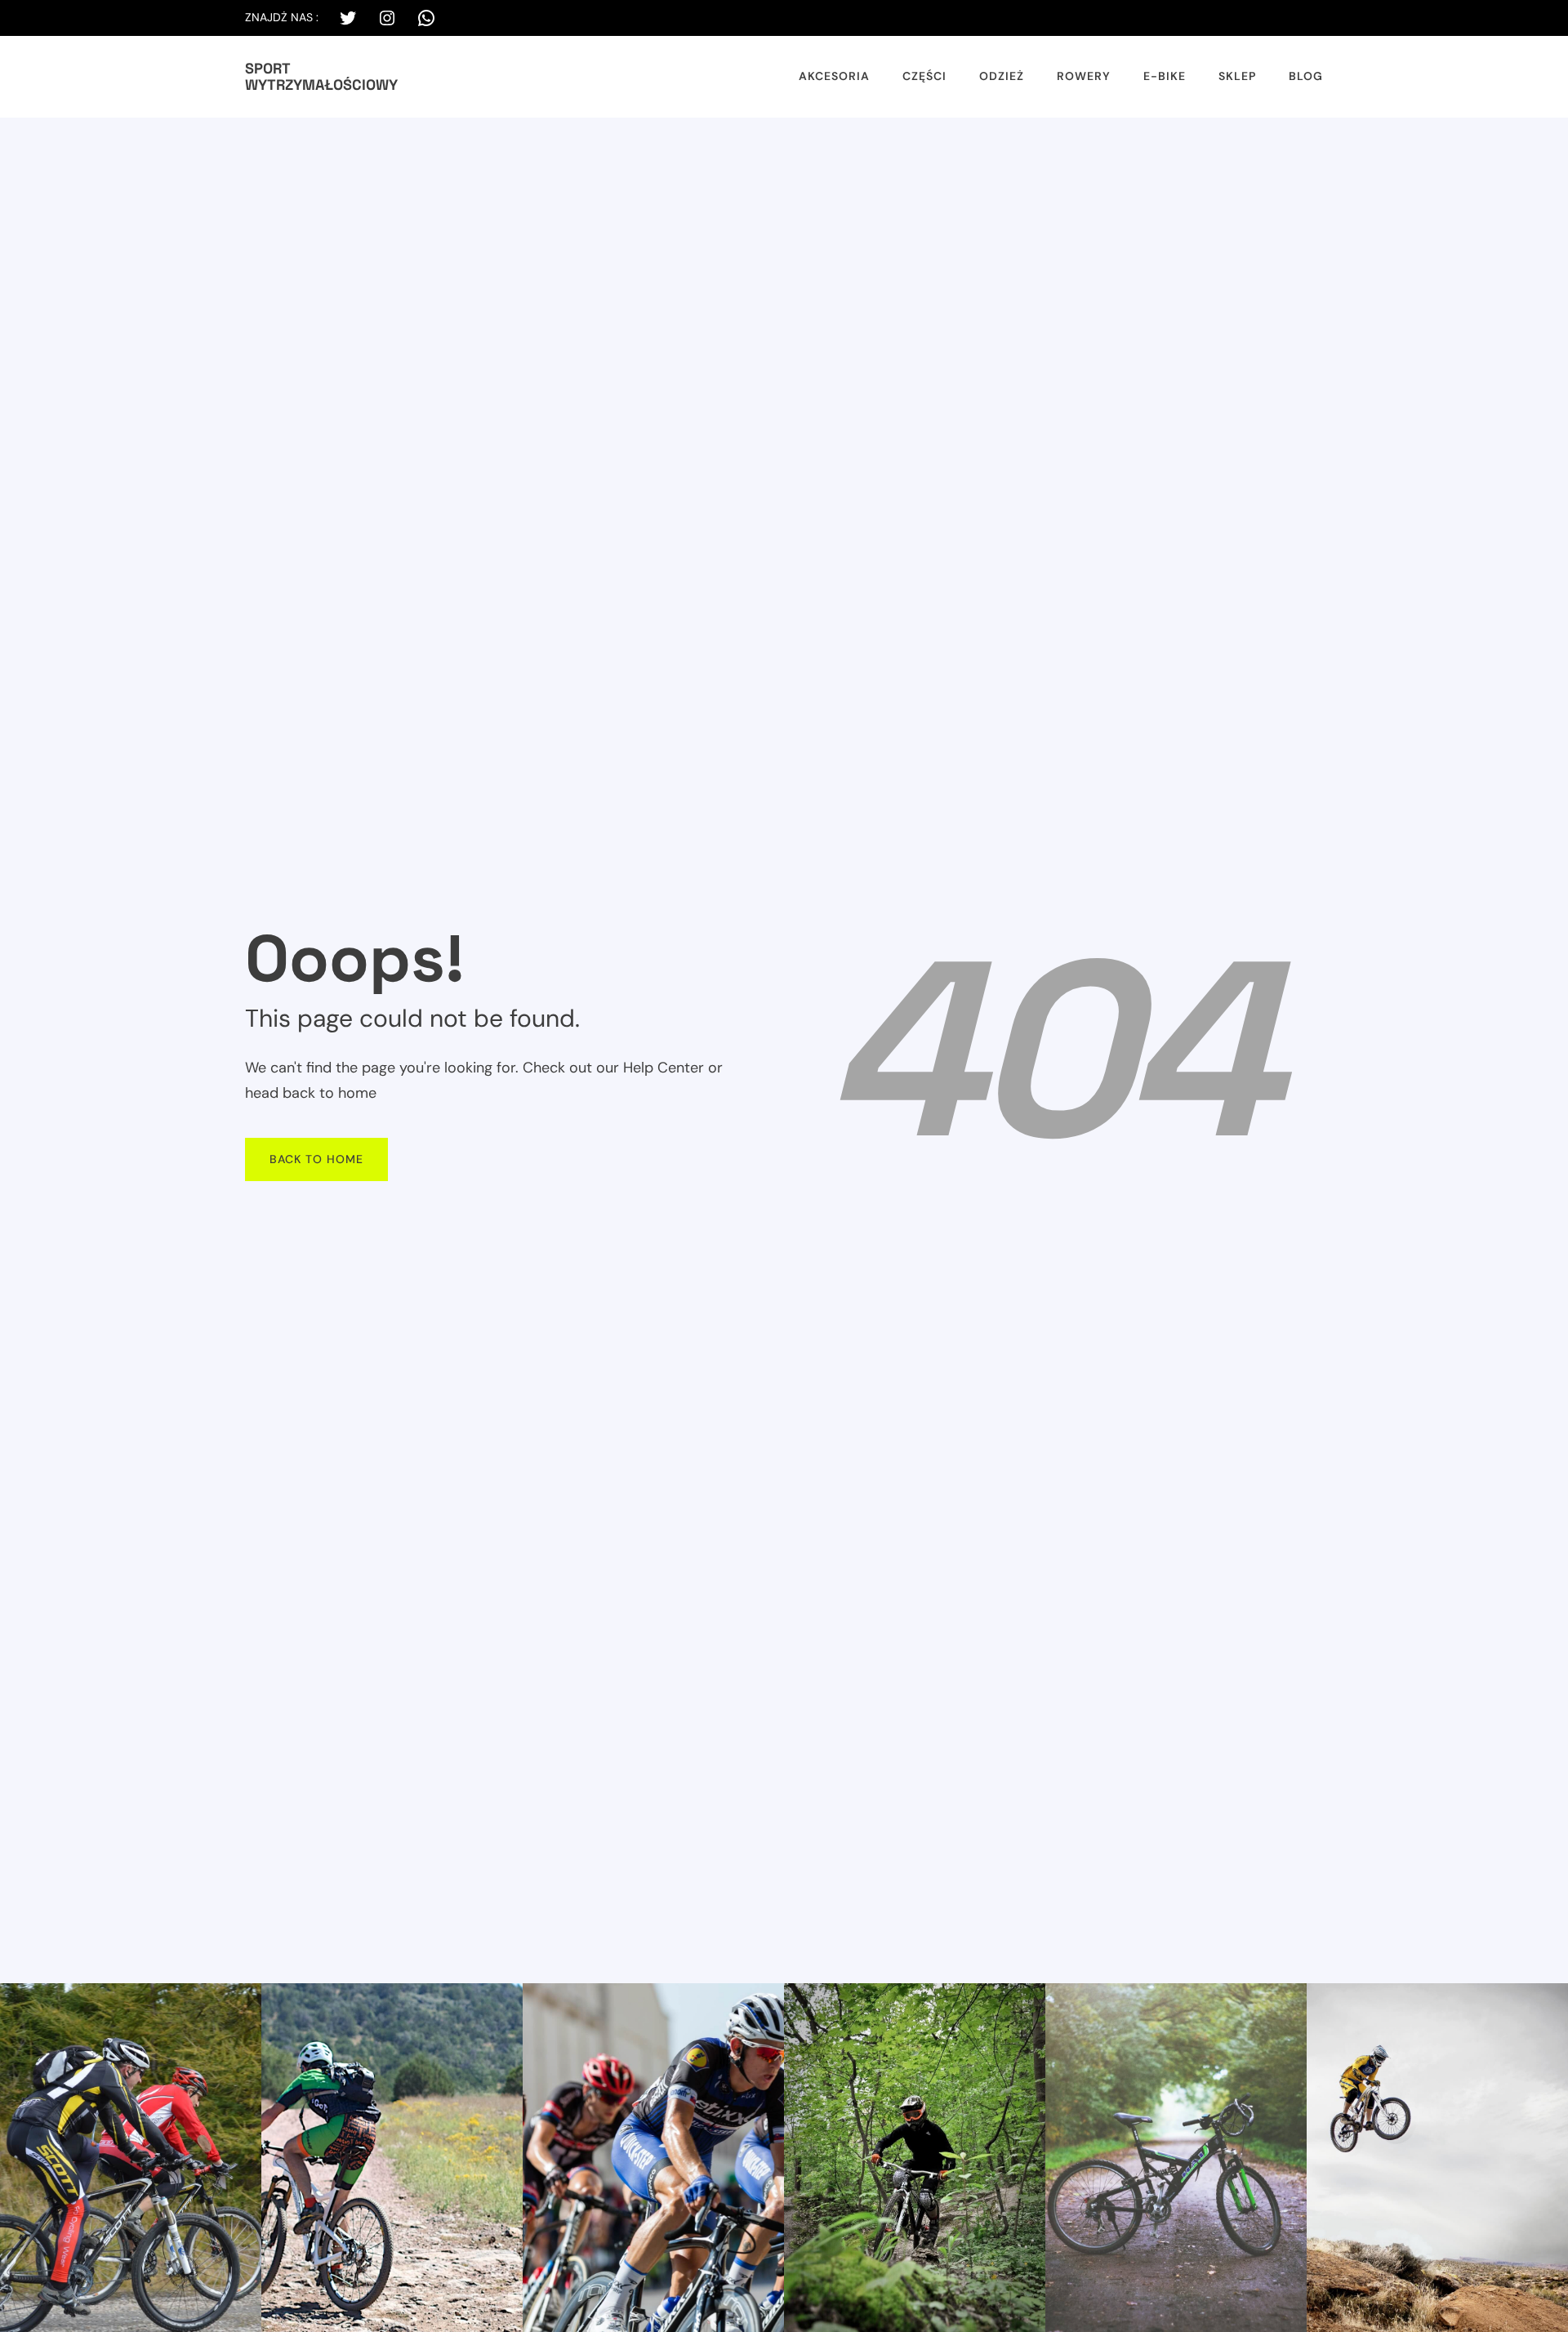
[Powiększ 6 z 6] (1547, 2004)
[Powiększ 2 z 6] (501, 2004)
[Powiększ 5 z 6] (1285, 2004)
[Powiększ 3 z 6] (763, 2004)
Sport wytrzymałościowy (321, 76)
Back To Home (316, 1159)
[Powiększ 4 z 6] (1024, 2004)
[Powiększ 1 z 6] (240, 2004)
